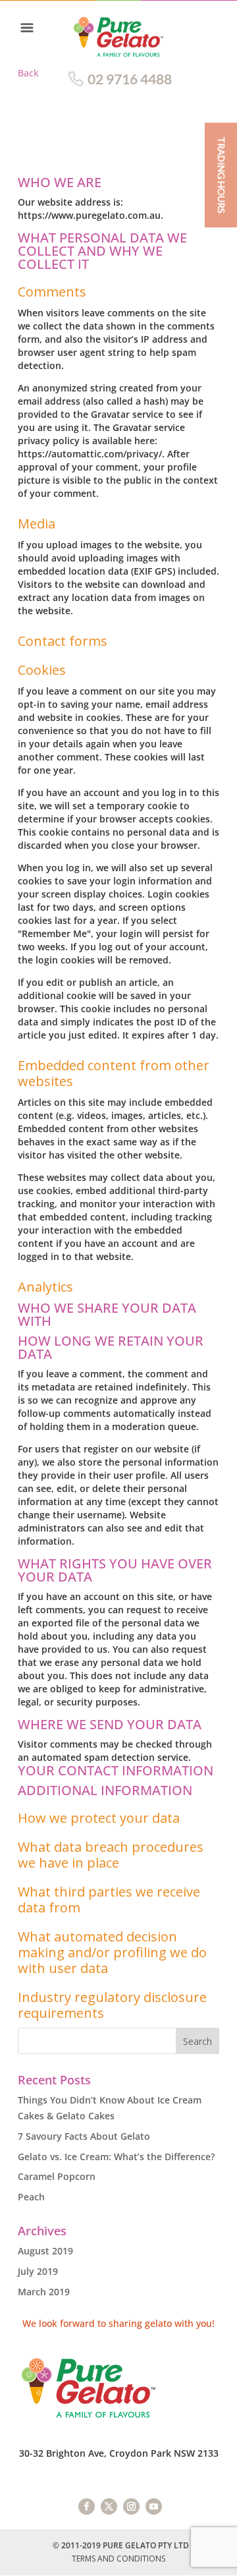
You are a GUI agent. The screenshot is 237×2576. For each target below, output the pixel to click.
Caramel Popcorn (57, 2176)
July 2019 (38, 2271)
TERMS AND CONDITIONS (118, 2559)
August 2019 (45, 2251)
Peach (31, 2197)
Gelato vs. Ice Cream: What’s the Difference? (116, 2157)
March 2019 (44, 2292)
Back (28, 73)
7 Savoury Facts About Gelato (84, 2136)
